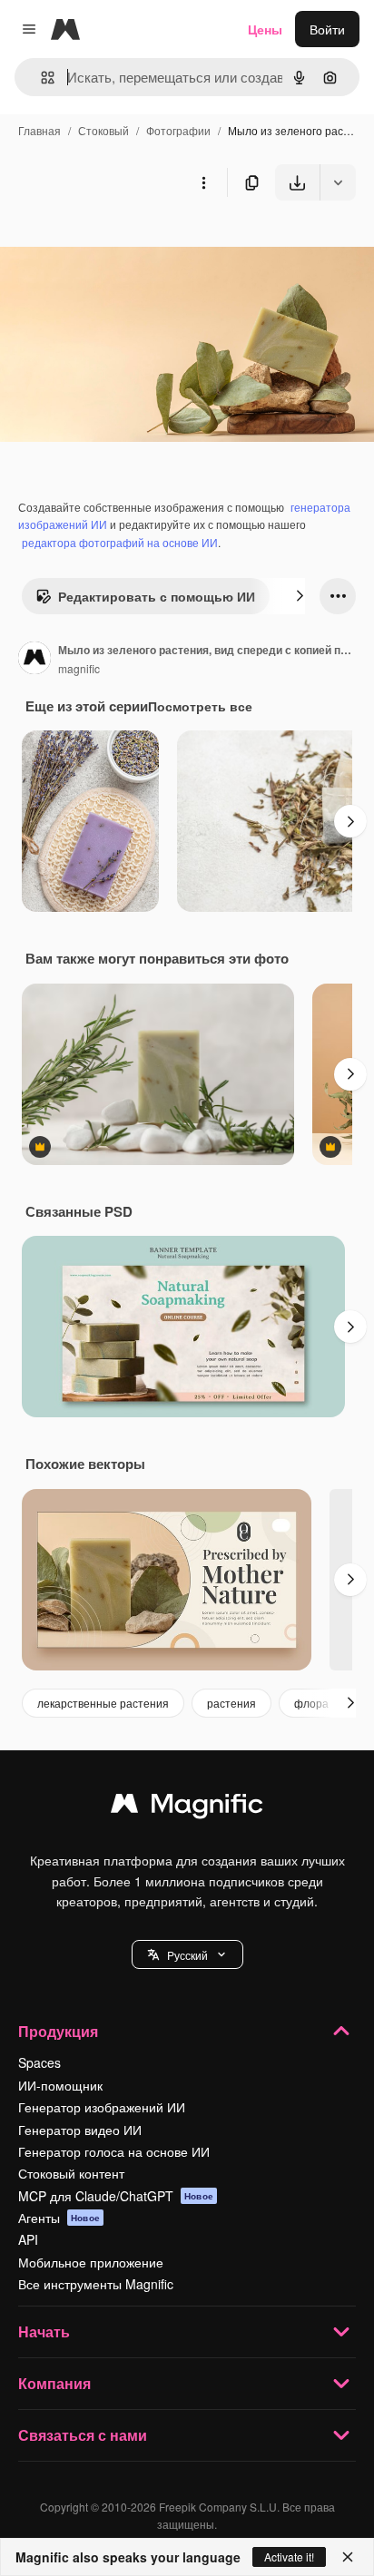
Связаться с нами (83, 2435)
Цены (265, 29)
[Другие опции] (203, 182)
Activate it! (289, 2556)
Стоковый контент (71, 2173)
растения (231, 1703)
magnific (79, 668)
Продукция (58, 2031)
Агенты (59, 2218)
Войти (327, 29)
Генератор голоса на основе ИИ (114, 2151)
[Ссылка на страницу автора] (34, 660)
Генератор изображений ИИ (102, 2107)
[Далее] (300, 596)
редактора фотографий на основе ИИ (120, 542)
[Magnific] (187, 1807)
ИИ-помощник (60, 2085)
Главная (39, 130)
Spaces (39, 2062)
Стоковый (103, 130)
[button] (187, 1954)
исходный (122, 243)
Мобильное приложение (91, 2262)
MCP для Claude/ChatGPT (116, 2196)
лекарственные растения (103, 1703)
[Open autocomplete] (40, 78)
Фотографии (178, 130)
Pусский (187, 1955)
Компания (54, 2383)
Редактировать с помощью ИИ (157, 596)
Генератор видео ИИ (80, 2130)
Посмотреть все (200, 706)
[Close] (348, 2557)
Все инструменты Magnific (96, 2284)
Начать (44, 2331)
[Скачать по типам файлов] (338, 182)
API (28, 2239)
